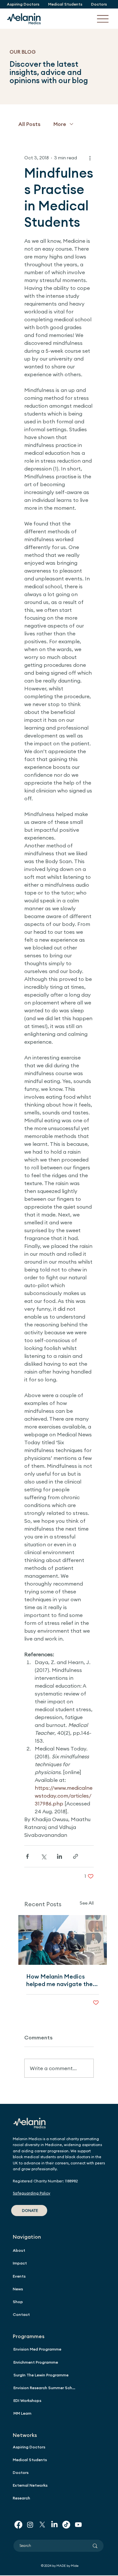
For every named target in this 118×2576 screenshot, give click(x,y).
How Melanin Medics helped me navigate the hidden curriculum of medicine (59, 1980)
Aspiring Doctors (29, 2447)
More (60, 124)
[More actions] (90, 158)
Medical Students (30, 2460)
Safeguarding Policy (31, 2193)
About (19, 2250)
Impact (20, 2263)
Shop (18, 2302)
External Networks (30, 2485)
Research (21, 2498)
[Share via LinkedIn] (59, 1856)
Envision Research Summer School (46, 2388)
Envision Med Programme (37, 2349)
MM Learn (22, 2413)
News (18, 2289)
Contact (21, 2314)
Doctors (21, 2472)
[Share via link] (76, 1856)
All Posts (29, 124)
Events (19, 2276)
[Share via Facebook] (27, 1856)
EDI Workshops (27, 2400)
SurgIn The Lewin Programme (41, 2375)
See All (87, 1903)
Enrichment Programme (36, 2362)
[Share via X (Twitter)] (43, 1856)
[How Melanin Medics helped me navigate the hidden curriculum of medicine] (63, 1940)
